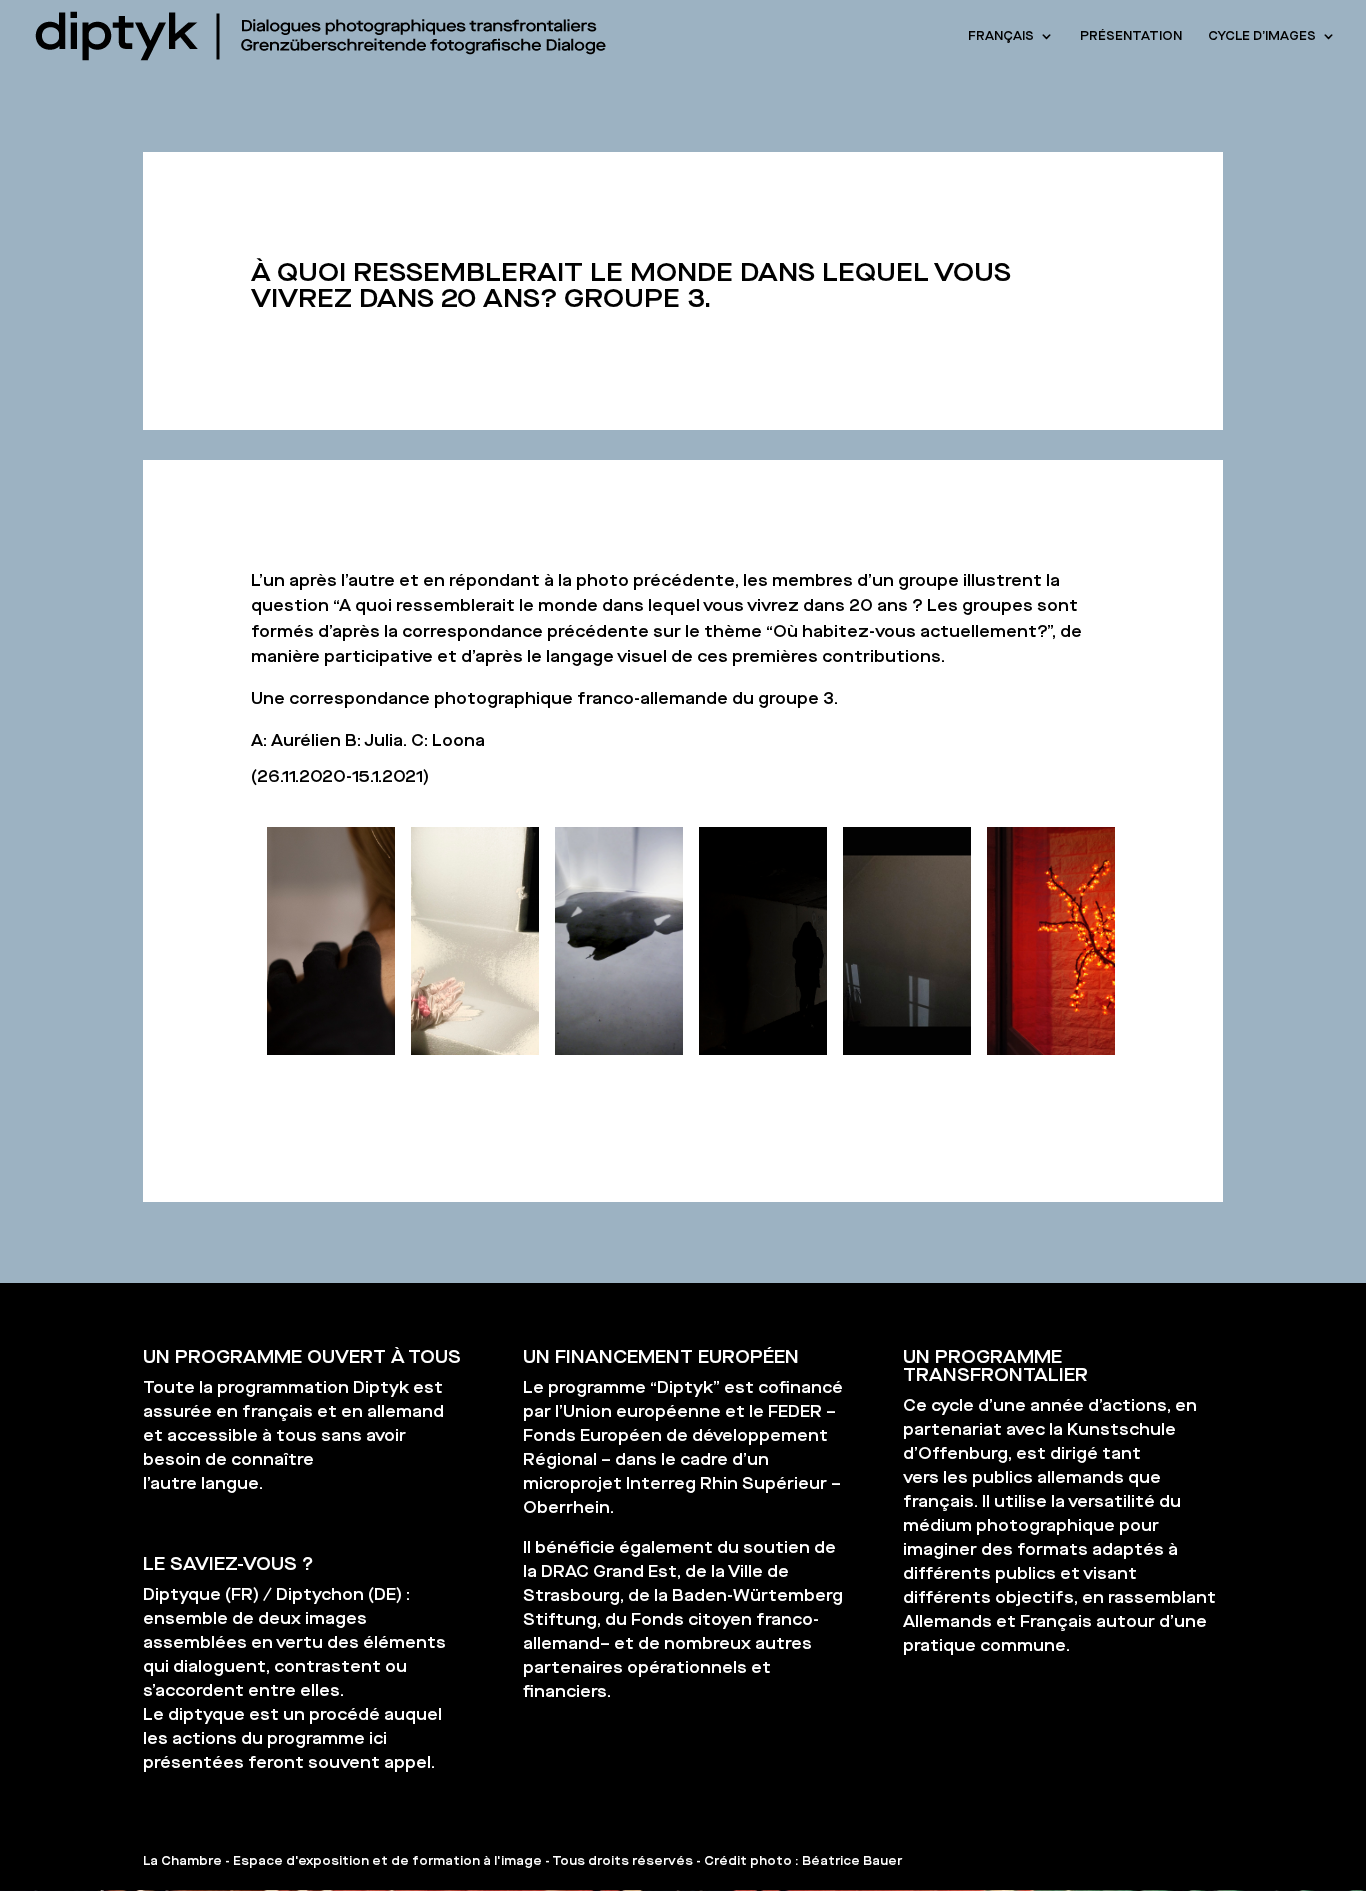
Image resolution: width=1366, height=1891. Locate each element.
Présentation (1131, 36)
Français (1001, 36)
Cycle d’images (1262, 36)
